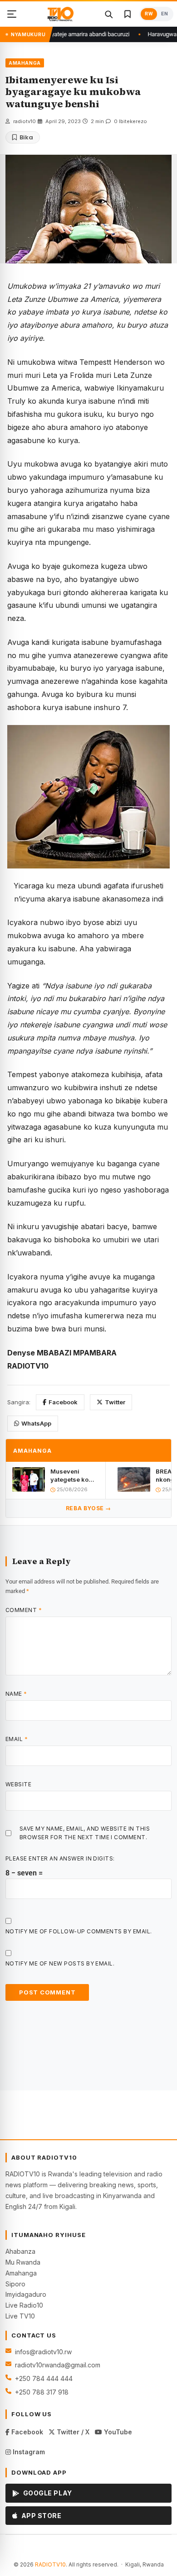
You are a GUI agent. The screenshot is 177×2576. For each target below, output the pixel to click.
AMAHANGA (25, 63)
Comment (24, 1610)
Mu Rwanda (23, 2262)
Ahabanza (20, 2251)
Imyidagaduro (26, 2294)
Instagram (28, 2452)
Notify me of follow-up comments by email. (79, 1931)
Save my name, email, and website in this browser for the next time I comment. (85, 1833)
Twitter (115, 1402)
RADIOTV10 (50, 2564)
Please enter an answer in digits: (60, 1858)
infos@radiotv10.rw (43, 2352)
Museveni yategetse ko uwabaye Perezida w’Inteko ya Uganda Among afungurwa (73, 1476)
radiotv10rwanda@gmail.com (58, 2365)
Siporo (15, 2284)
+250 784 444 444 (44, 2378)
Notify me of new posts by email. (60, 1963)
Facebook (63, 1402)
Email (17, 1739)
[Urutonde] (12, 14)
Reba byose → (88, 1508)
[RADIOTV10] (61, 14)
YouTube (117, 2432)
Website (18, 1784)
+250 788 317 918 (42, 2392)
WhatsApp (36, 1423)
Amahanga (21, 2273)
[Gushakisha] (108, 14)
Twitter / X (72, 2432)
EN (165, 14)
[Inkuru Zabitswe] (128, 14)
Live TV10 (20, 2316)
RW (149, 14)
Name (16, 1694)
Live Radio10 (24, 2305)
